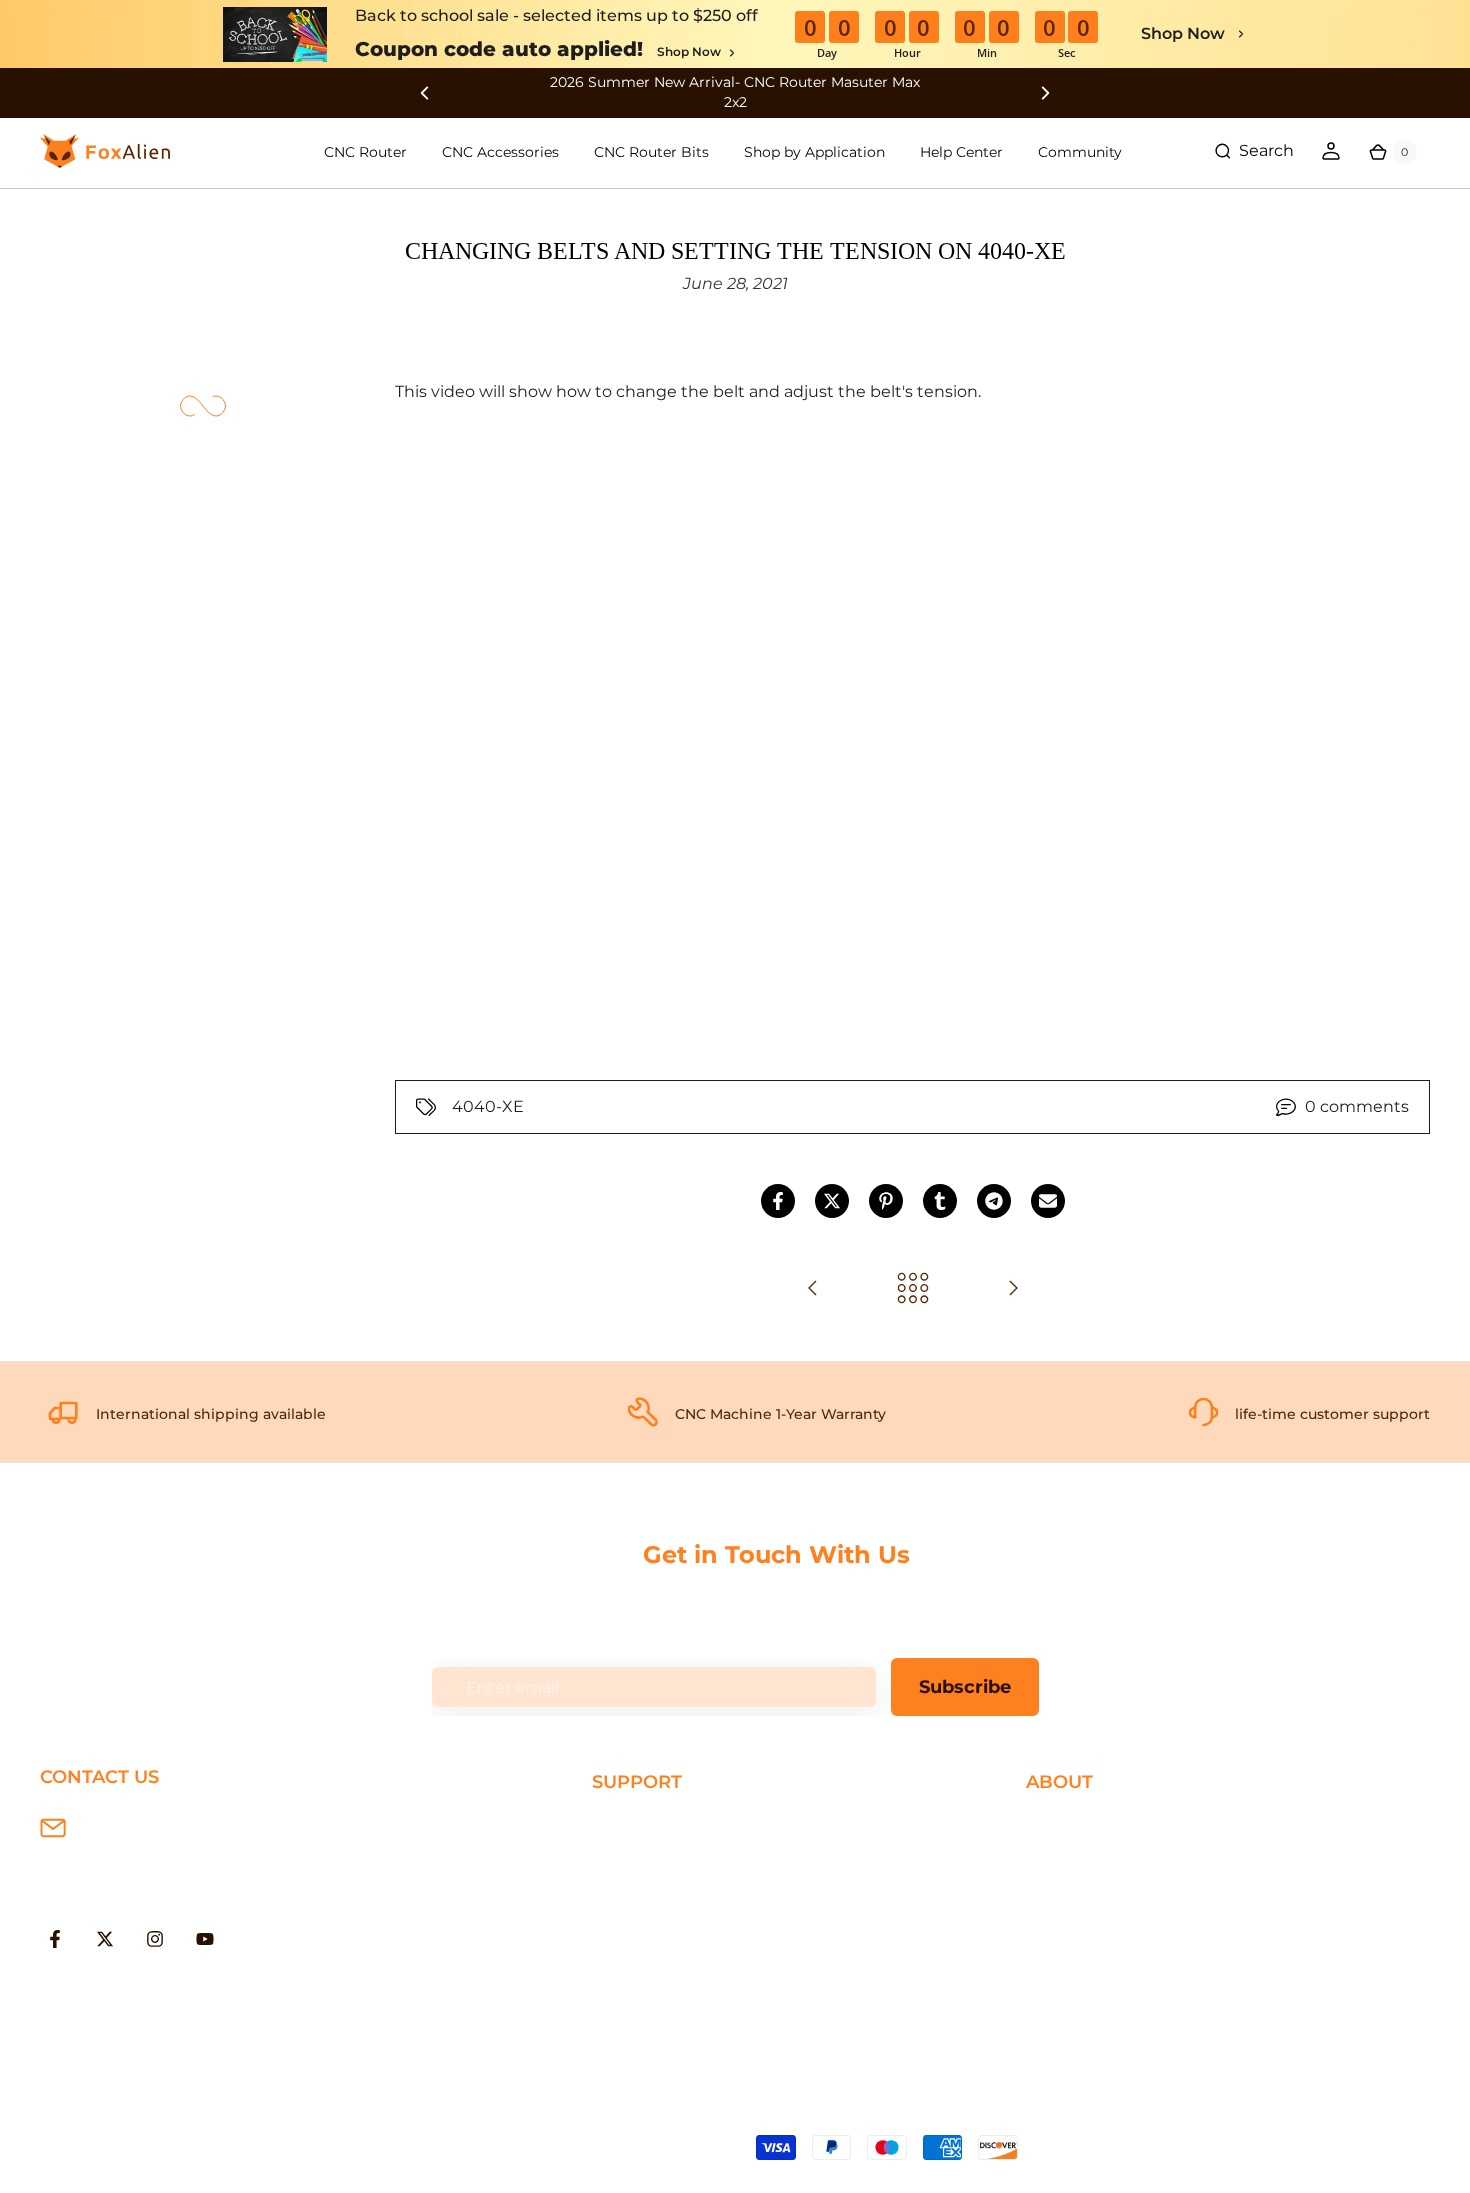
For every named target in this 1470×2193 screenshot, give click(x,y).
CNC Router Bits (651, 152)
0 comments (1357, 1106)
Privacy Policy (1080, 1858)
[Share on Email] (1048, 1201)
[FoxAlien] (735, 92)
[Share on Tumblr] (940, 1201)
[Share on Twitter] (832, 1201)
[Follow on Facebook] (55, 1939)
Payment (629, 1858)
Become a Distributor (1112, 1922)
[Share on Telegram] (994, 1201)
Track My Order (652, 1955)
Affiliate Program (1092, 1955)
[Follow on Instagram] (155, 1939)
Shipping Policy (654, 1825)
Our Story (1064, 1825)
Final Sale (1063, 1987)
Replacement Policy (672, 1922)
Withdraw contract (667, 2019)
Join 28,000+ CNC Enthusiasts (711, 1987)
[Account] (1331, 151)
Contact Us (1070, 1890)
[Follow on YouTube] (205, 1939)
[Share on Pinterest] (886, 1201)
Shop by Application (814, 152)
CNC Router (365, 152)
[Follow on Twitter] (105, 1939)
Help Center (961, 152)
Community (1080, 152)
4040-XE (488, 1106)
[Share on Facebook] (778, 1201)
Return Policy (646, 1890)
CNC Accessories (500, 152)
